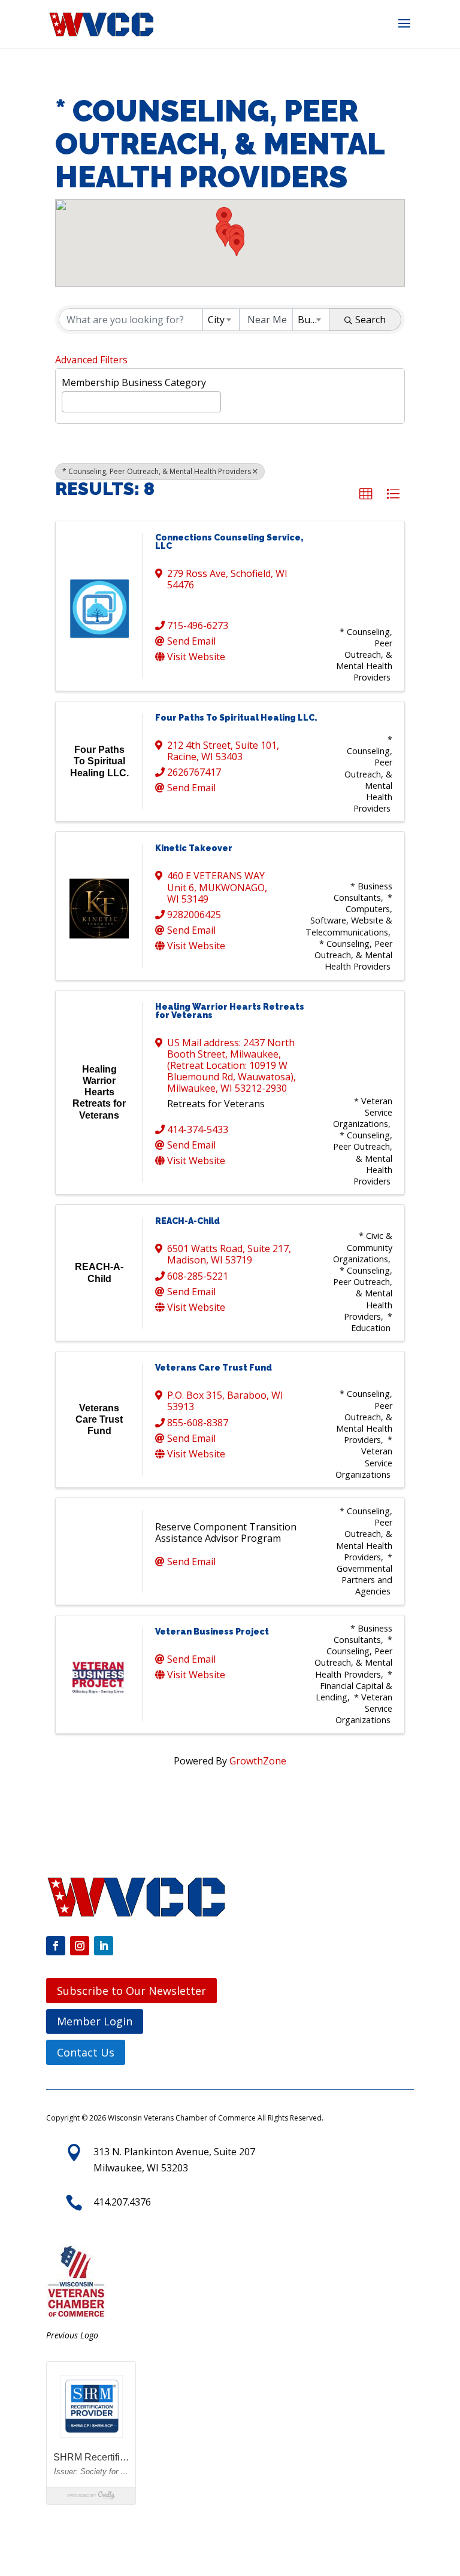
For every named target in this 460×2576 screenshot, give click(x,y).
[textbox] (69, 400)
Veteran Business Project (212, 1632)
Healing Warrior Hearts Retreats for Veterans (230, 1011)
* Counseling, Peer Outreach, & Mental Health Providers (157, 471)
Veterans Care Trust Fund (214, 1368)
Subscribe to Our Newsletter (131, 1991)
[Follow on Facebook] (56, 1946)
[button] (404, 31)
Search (370, 320)
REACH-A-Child (187, 1221)
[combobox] (221, 320)
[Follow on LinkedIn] (104, 1946)
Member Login (95, 2021)
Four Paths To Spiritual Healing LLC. (236, 718)
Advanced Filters (91, 360)
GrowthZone (258, 1761)
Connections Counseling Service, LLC (229, 542)
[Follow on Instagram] (80, 1946)
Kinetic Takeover (194, 848)
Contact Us (86, 2052)
